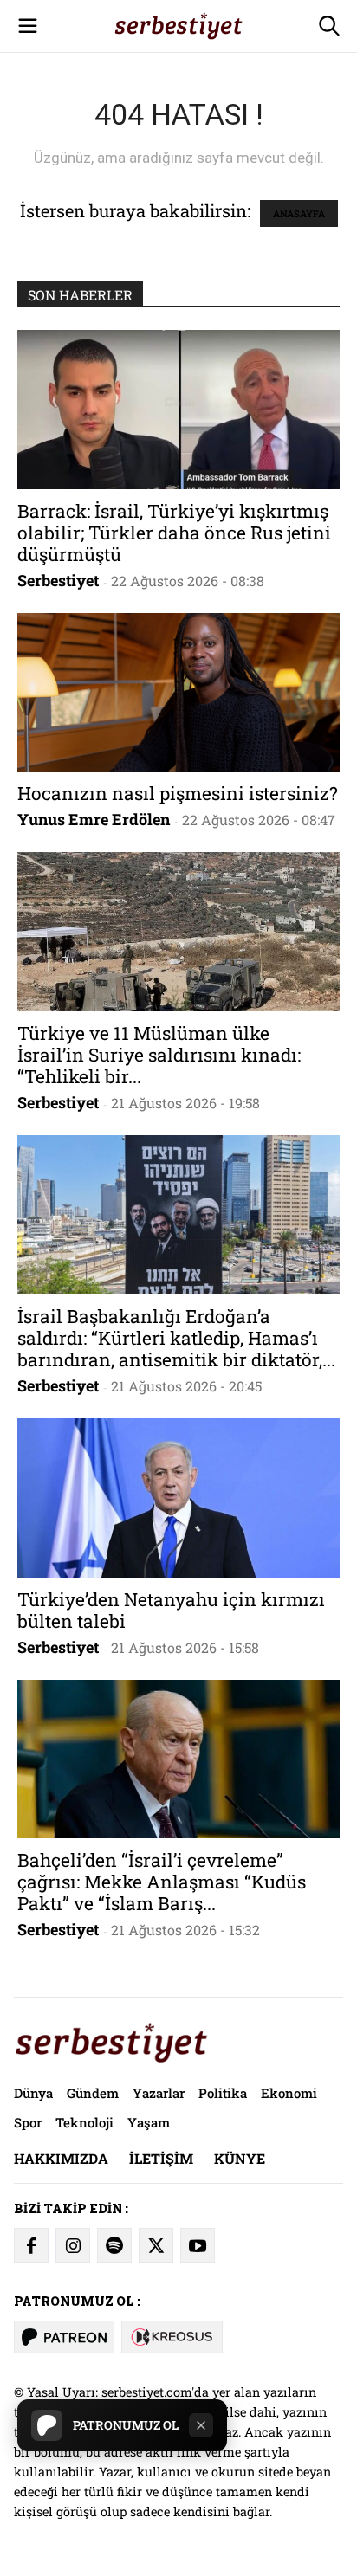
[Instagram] (73, 2245)
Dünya (33, 2093)
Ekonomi (289, 2093)
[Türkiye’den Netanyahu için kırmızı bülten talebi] (178, 1498)
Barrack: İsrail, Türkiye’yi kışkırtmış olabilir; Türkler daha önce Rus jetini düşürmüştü (174, 533)
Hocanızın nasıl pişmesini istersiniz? (178, 793)
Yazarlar (159, 2093)
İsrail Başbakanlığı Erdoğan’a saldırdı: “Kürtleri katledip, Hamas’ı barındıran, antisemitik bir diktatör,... (176, 1338)
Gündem (93, 2093)
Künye (240, 2158)
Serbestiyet (58, 580)
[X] (156, 2245)
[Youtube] (198, 2245)
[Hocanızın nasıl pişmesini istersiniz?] (178, 693)
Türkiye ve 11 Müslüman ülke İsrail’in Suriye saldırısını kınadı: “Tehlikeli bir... (159, 1055)
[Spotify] (114, 2245)
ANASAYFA (299, 213)
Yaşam (149, 2122)
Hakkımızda (61, 2158)
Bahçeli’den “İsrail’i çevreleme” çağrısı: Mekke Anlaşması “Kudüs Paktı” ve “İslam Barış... (162, 1882)
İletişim (161, 2158)
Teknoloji (84, 2122)
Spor (28, 2122)
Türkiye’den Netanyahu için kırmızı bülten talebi (171, 1610)
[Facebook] (31, 2245)
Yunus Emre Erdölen (94, 819)
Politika (223, 2093)
